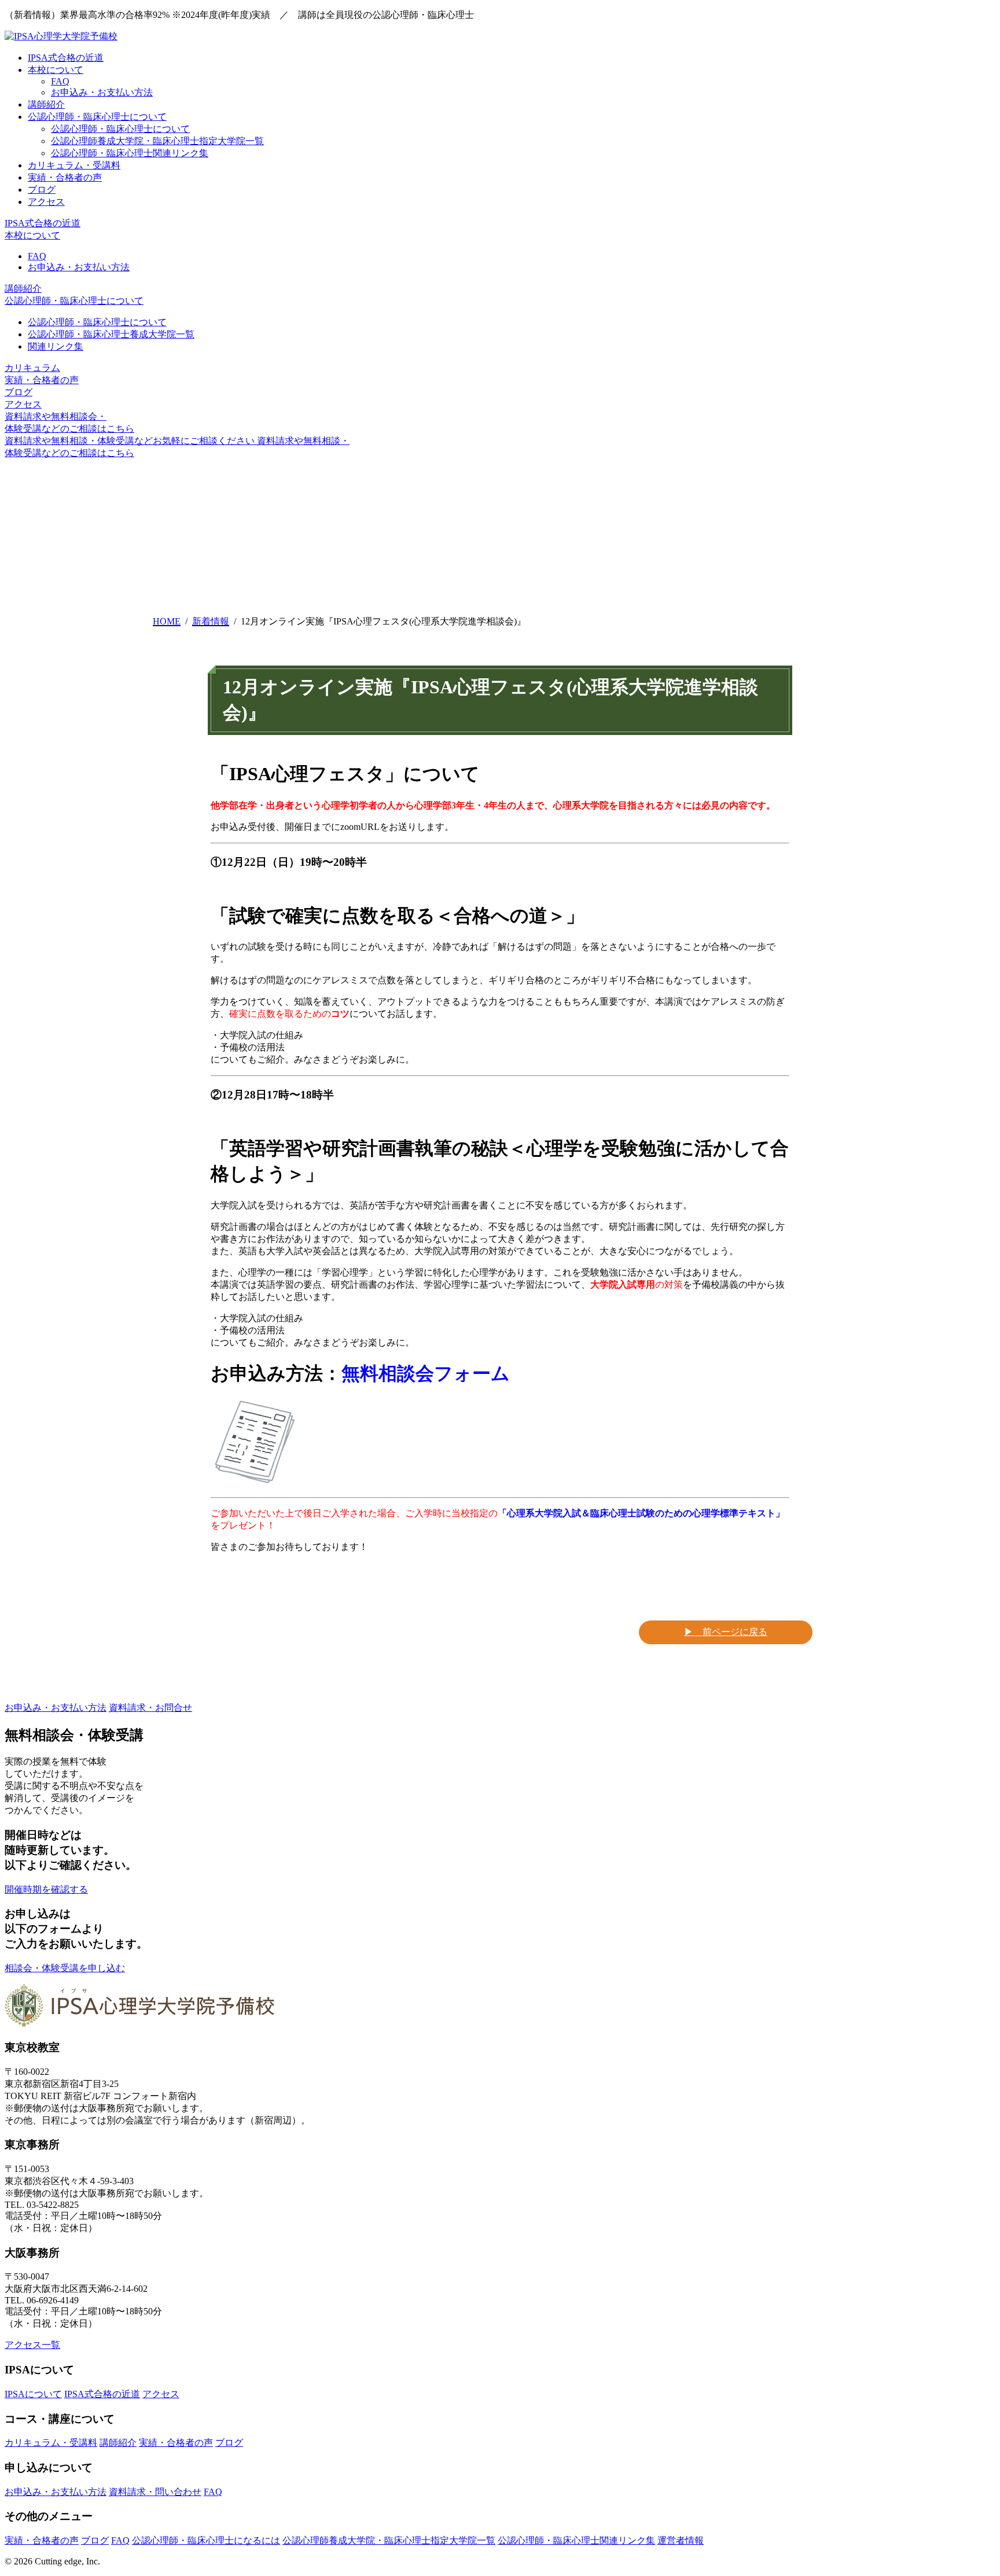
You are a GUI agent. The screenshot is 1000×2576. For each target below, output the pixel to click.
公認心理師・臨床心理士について (97, 117)
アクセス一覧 (32, 2345)
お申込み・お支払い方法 (102, 92)
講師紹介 (46, 104)
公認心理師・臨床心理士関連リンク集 (130, 153)
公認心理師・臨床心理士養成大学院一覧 (111, 334)
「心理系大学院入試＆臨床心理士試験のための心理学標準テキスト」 (641, 1513)
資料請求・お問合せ (150, 1708)
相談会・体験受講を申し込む (65, 1968)
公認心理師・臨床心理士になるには (206, 2540)
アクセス (46, 202)
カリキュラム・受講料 (74, 165)
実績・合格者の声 (65, 177)
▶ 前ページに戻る (726, 1632)
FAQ (60, 81)
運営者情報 (681, 2540)
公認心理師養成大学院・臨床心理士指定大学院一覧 (157, 141)
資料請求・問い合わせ (155, 2492)
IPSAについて (33, 2394)
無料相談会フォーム (426, 1373)
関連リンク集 (56, 346)
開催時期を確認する (46, 1889)
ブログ (42, 190)
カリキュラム (32, 368)
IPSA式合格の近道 (66, 58)
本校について (56, 70)
